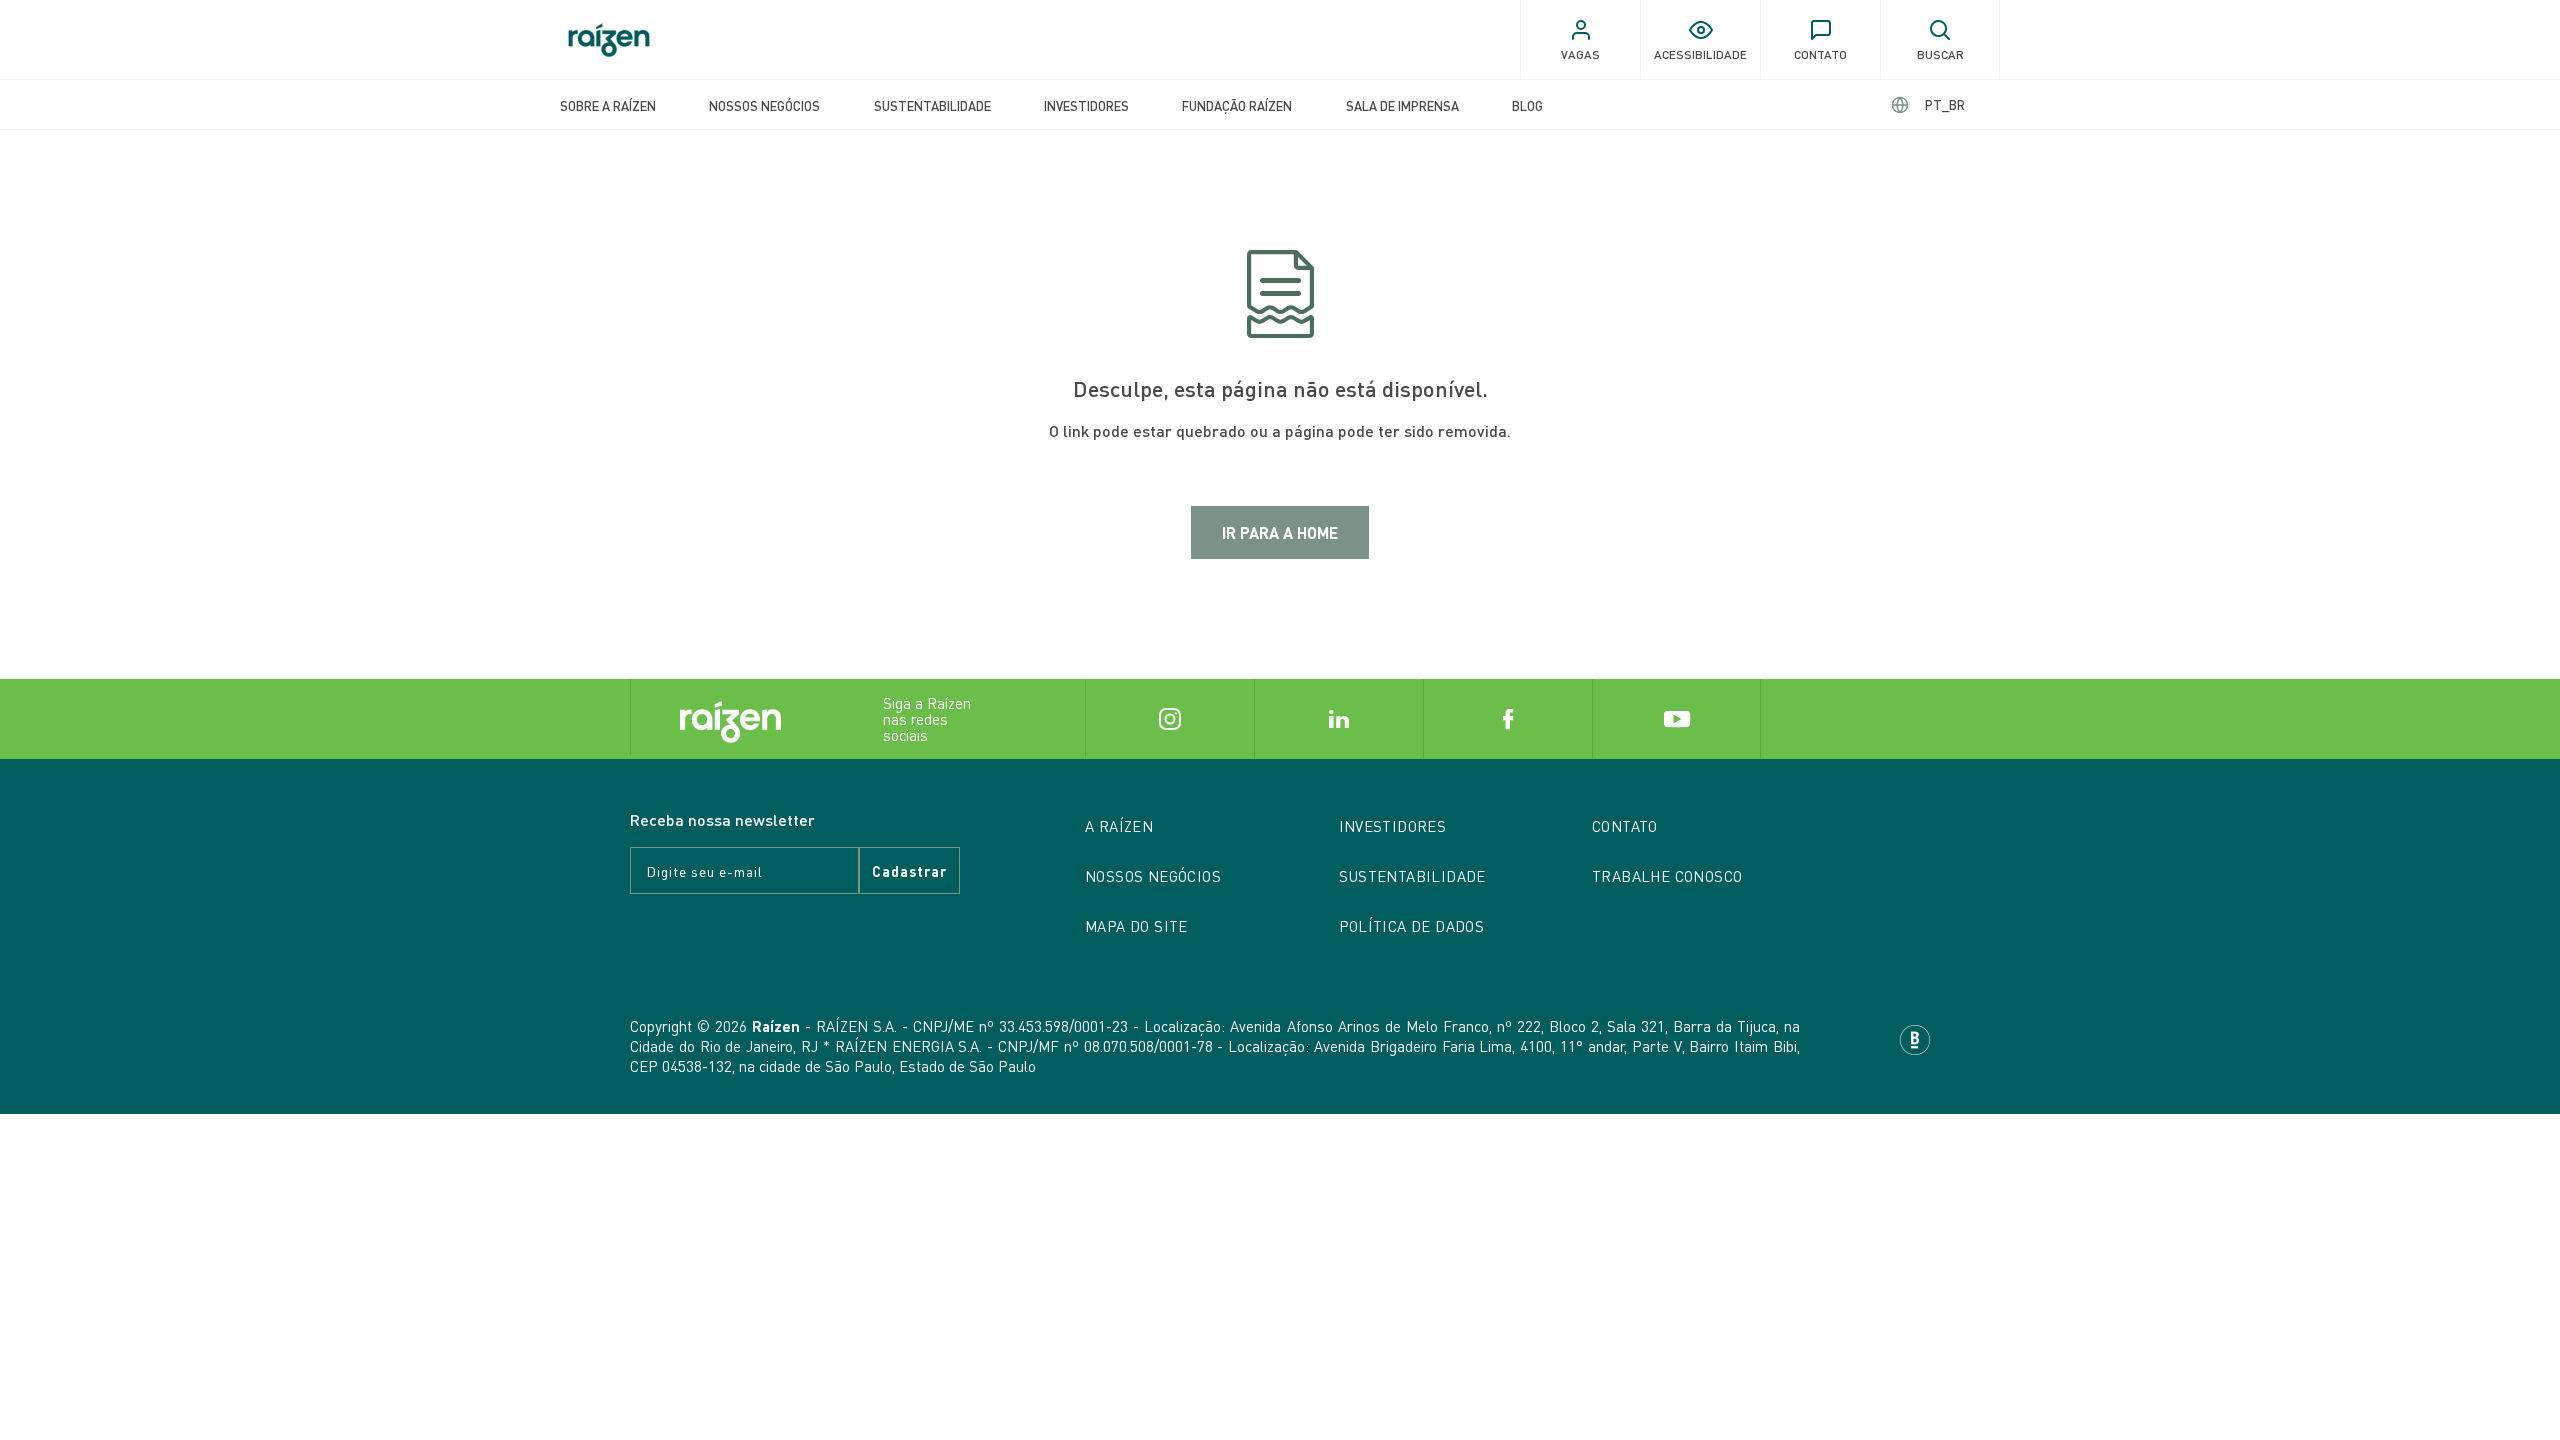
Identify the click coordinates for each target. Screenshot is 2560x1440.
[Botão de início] (609, 40)
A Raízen (1119, 826)
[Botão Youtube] (1676, 719)
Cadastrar (909, 871)
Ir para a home (1280, 532)
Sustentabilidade (932, 105)
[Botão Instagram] (1169, 719)
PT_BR (1945, 104)
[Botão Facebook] (1507, 719)
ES (1928, 104)
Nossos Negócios (764, 105)
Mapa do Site (1136, 926)
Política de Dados (1412, 926)
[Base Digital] (1915, 1037)
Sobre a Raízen (608, 105)
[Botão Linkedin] (1338, 719)
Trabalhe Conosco (1667, 876)
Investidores (1086, 105)
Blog (1527, 105)
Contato (1625, 826)
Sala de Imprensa (1402, 105)
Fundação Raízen (1237, 105)
